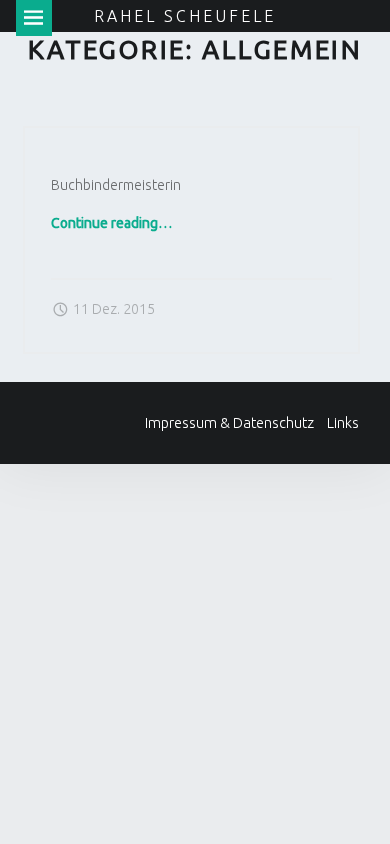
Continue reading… (111, 223)
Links (343, 423)
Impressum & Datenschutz (229, 423)
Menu (34, 18)
